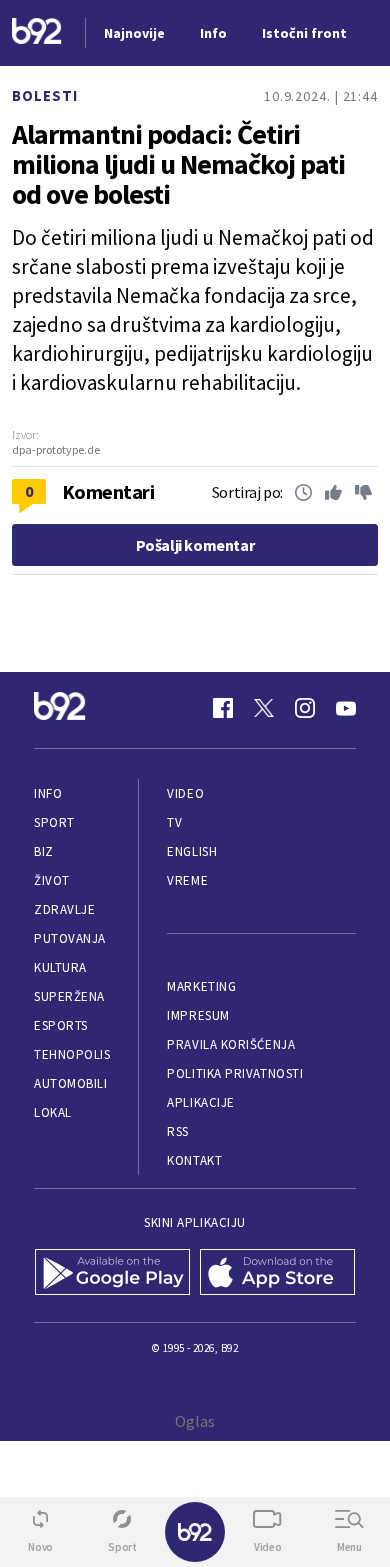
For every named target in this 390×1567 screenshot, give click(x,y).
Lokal (53, 1112)
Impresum (198, 1015)
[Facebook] (223, 708)
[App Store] (277, 1274)
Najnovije (134, 33)
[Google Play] (112, 1274)
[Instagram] (305, 708)
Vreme (187, 880)
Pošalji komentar (195, 545)
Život (52, 880)
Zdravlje (64, 909)
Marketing (201, 986)
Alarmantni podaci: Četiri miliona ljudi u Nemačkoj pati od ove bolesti (178, 164)
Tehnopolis (72, 1054)
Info (48, 793)
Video (185, 793)
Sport (54, 822)
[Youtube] (346, 708)
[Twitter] (264, 708)
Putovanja (70, 938)
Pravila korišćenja (231, 1044)
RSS (178, 1131)
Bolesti (45, 95)
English (192, 851)
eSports (61, 1025)
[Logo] (37, 33)
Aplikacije (200, 1102)
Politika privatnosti (235, 1073)
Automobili (70, 1083)
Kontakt (194, 1160)
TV (174, 822)
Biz (44, 851)
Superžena (69, 996)
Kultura (60, 967)
